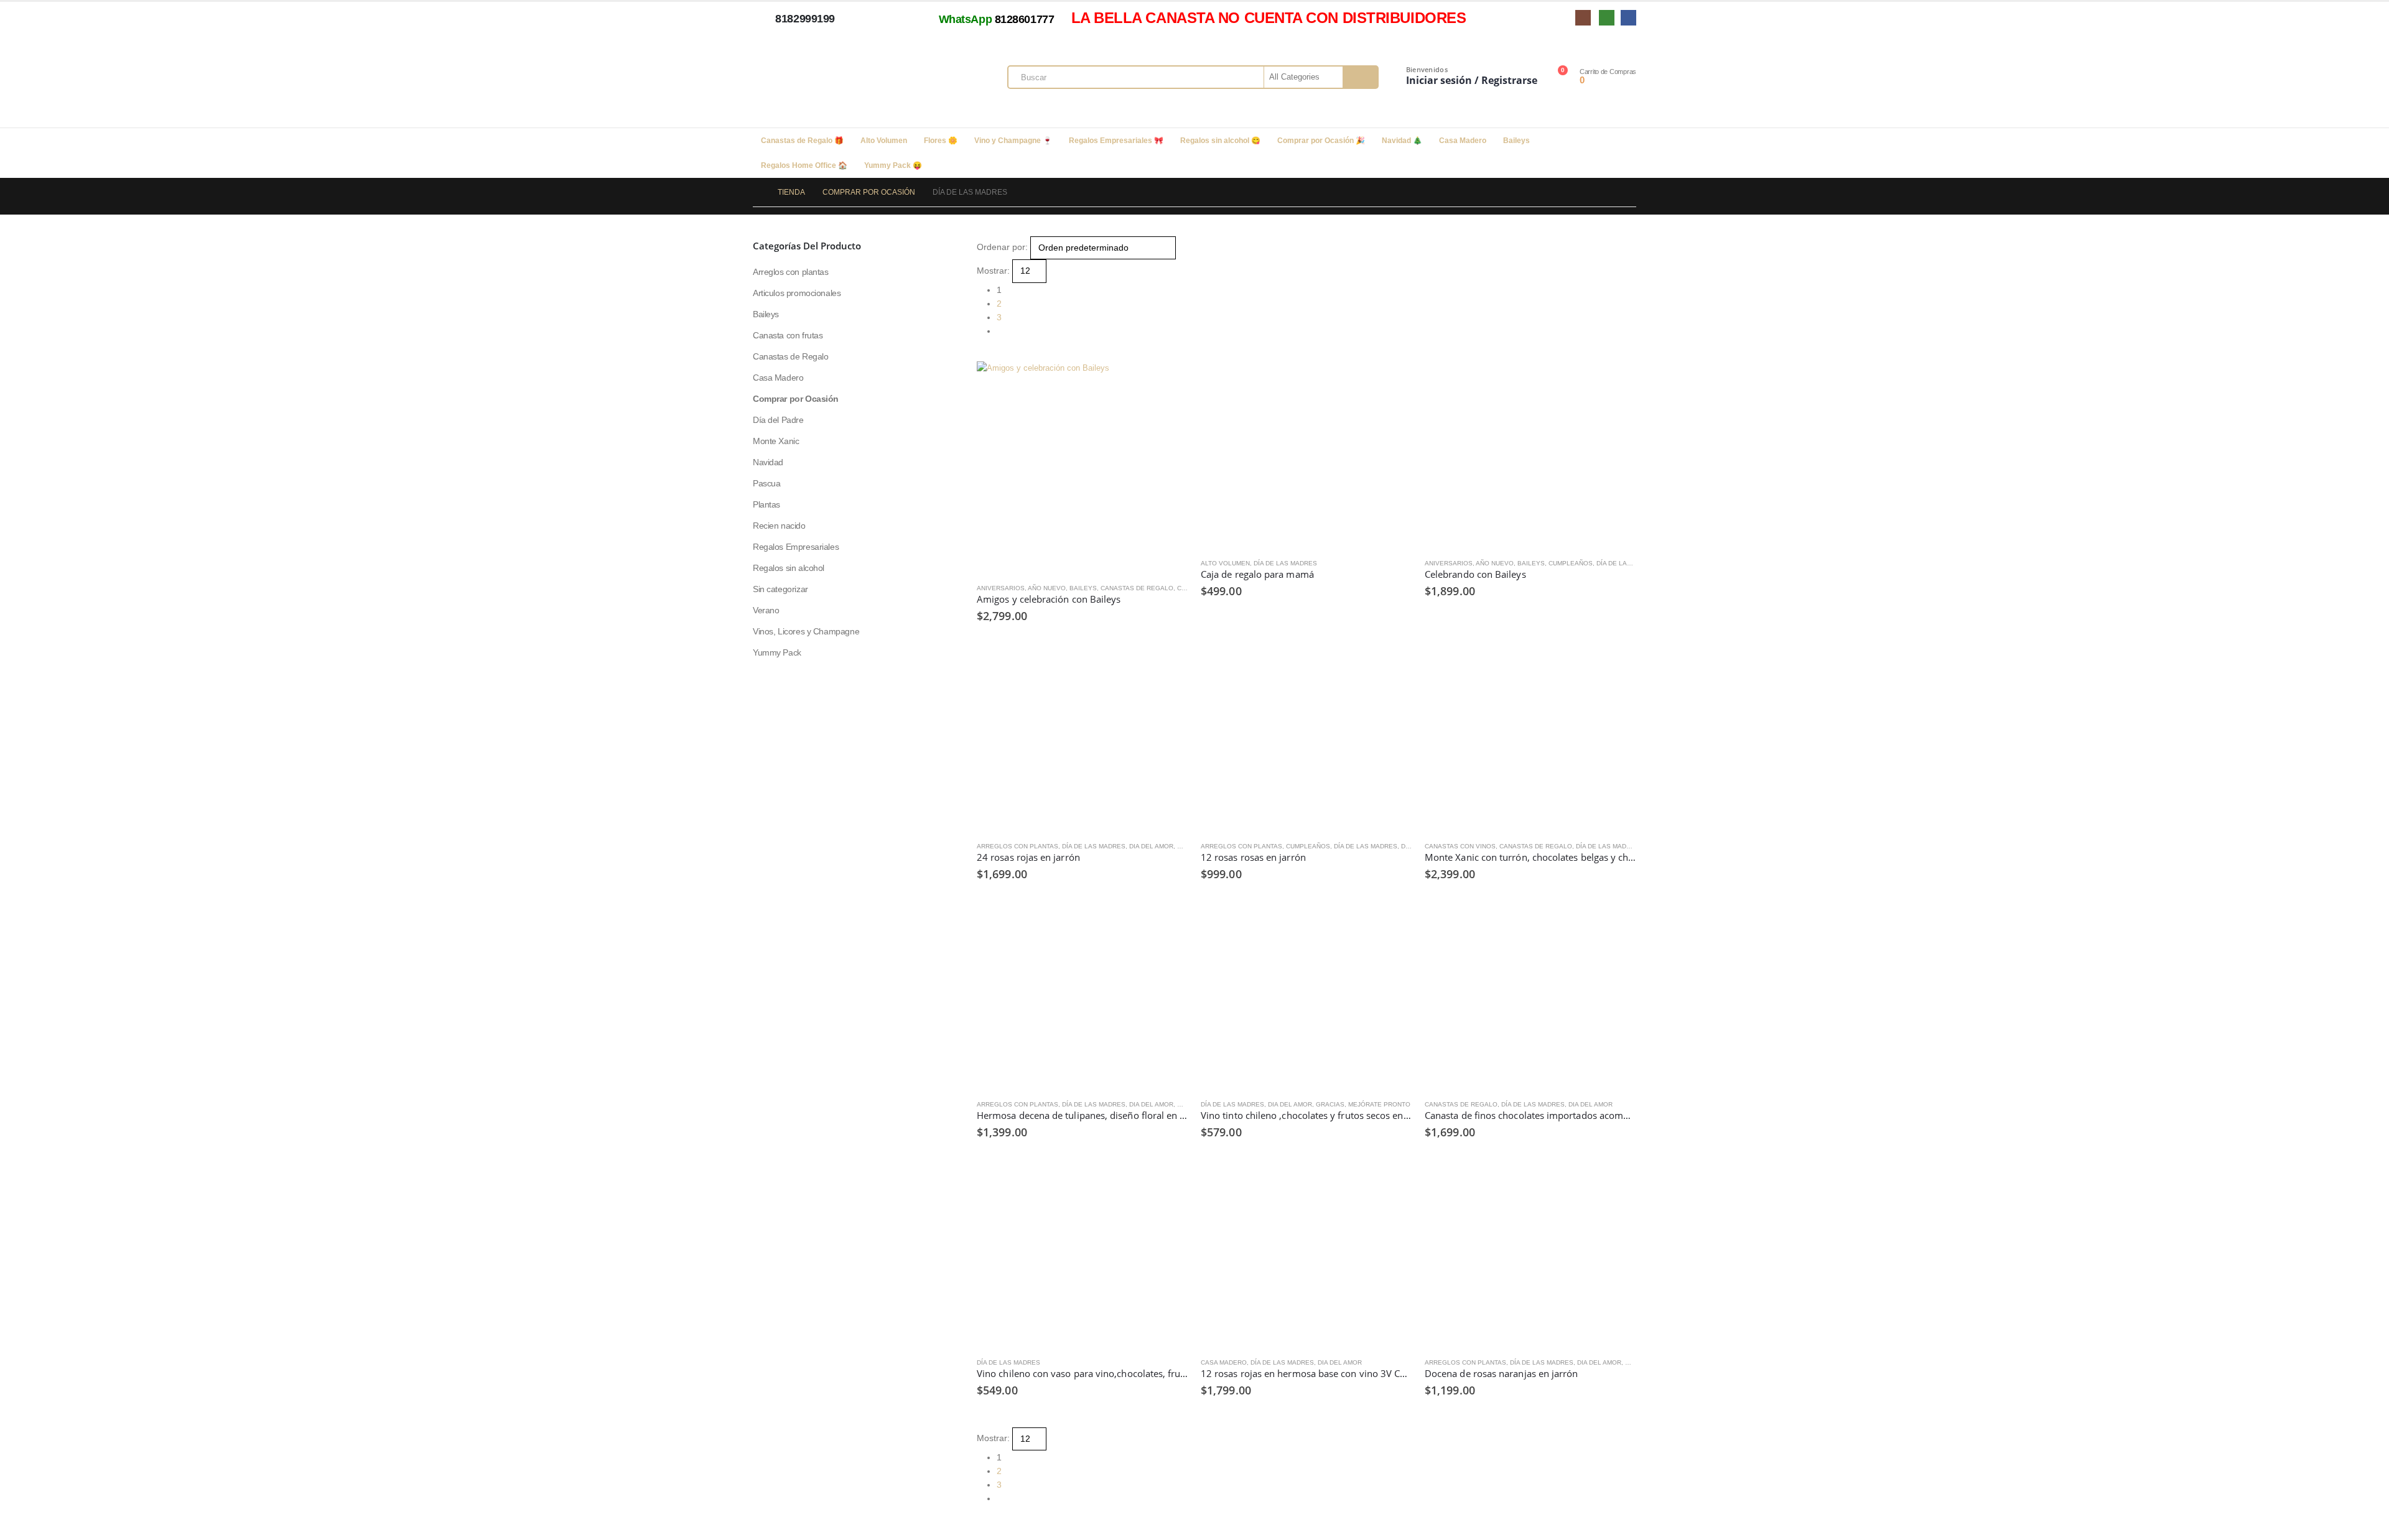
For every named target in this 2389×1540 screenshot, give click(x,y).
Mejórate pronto (1379, 1104)
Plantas (766, 504)
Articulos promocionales (797, 293)
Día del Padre (778, 420)
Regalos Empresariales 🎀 (1116, 141)
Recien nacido (779, 526)
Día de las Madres (1285, 563)
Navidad (768, 462)
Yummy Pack (777, 652)
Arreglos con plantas (1018, 846)
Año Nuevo (1047, 588)
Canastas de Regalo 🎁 (802, 141)
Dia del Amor (1151, 846)
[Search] (1360, 77)
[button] (982, 355)
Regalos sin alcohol (789, 568)
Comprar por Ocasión (796, 399)
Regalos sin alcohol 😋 (1220, 141)
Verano (766, 610)
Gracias (1330, 1104)
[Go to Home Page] (757, 192)
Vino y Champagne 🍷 (1013, 141)
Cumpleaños (1571, 563)
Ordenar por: (1002, 247)
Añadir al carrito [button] (1168, 382)
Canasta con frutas (788, 335)
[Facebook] (1628, 18)
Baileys (1516, 141)
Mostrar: (993, 271)
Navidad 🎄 (1402, 141)
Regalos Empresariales (796, 547)
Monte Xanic (776, 441)
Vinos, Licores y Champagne (806, 631)
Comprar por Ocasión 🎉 (1321, 141)
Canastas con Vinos (1460, 846)
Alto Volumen (884, 141)
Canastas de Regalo (1137, 588)
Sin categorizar (780, 589)
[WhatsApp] (1607, 18)
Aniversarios (1001, 588)
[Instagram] (1583, 18)
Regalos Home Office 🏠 (804, 165)
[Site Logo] (840, 80)
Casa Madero (1463, 141)
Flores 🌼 (941, 141)
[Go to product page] (1083, 467)
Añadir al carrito (1392, 382)
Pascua (766, 483)
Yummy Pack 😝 (893, 165)
